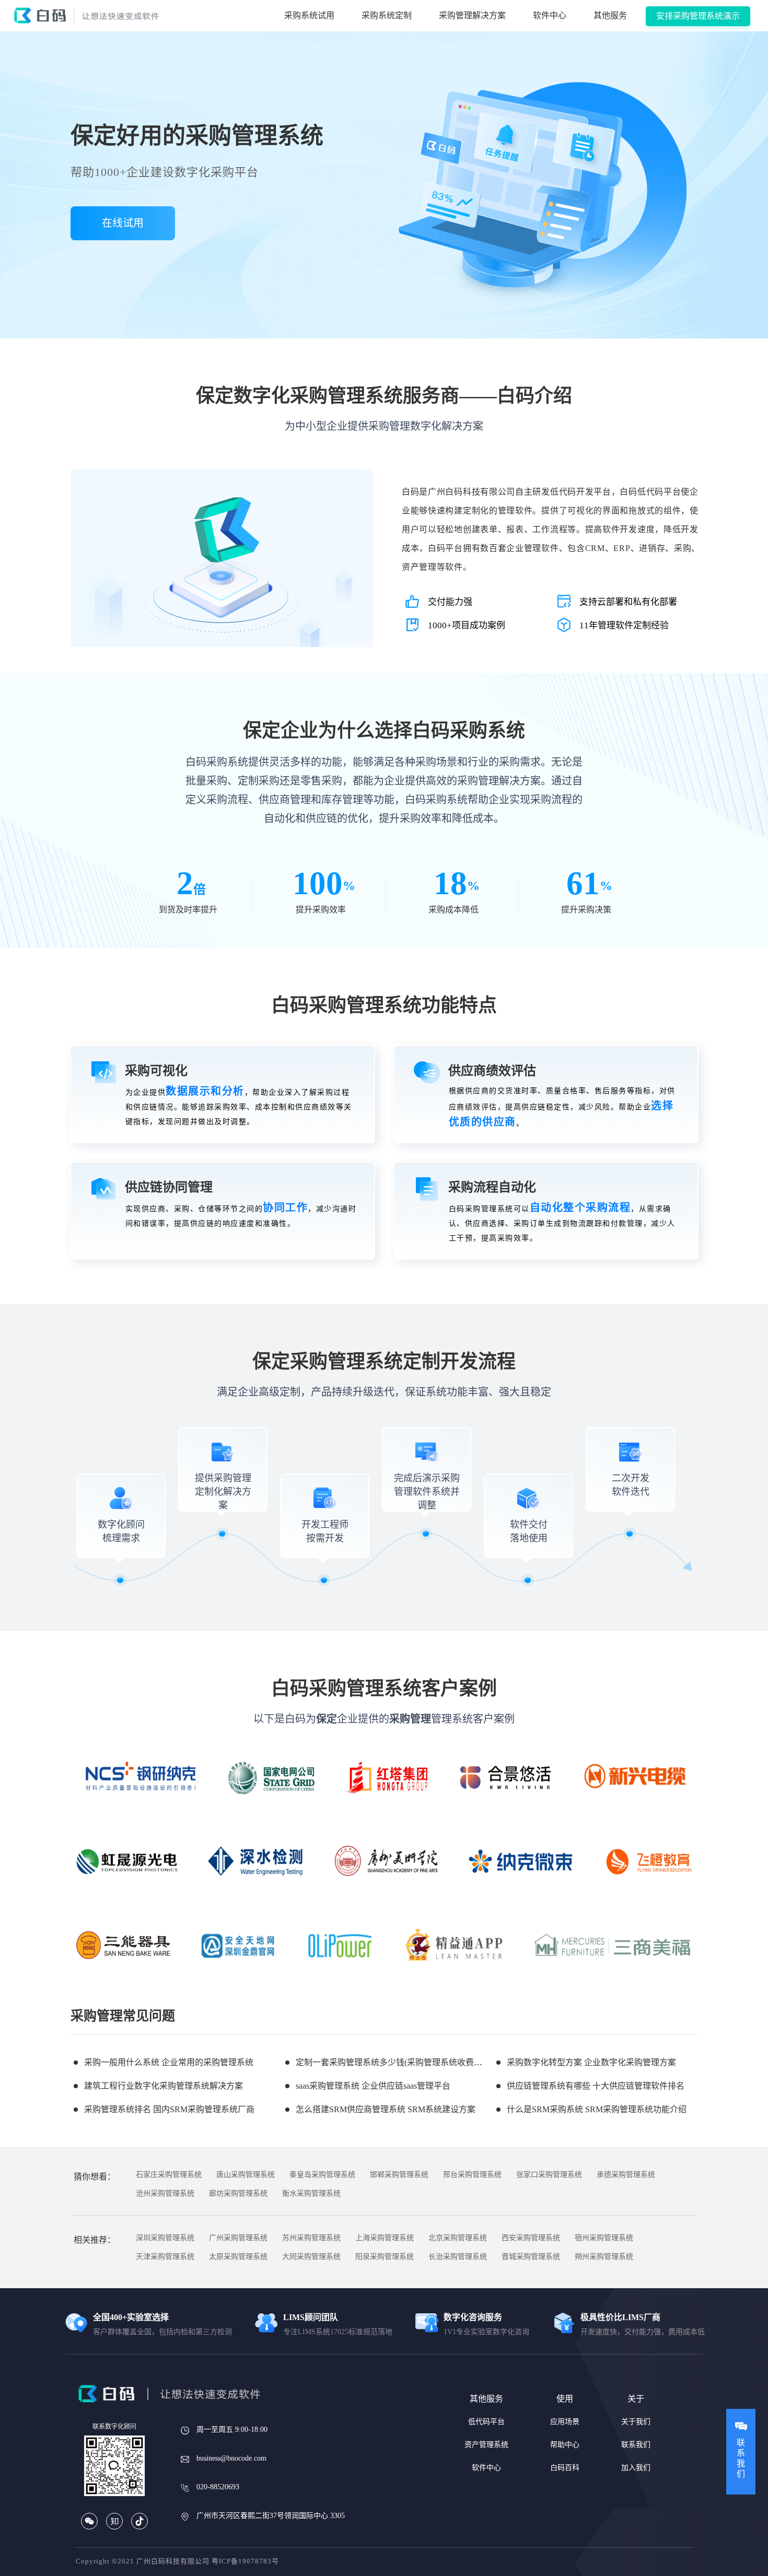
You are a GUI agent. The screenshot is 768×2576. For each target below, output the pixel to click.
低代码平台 (486, 2422)
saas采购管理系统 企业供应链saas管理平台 (373, 2086)
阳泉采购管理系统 (385, 2257)
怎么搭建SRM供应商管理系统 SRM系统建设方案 (386, 2109)
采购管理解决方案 (472, 15)
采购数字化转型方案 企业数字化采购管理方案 (591, 2062)
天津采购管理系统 (165, 2257)
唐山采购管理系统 (246, 2175)
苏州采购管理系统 (311, 2238)
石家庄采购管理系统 (169, 2175)
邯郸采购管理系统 (399, 2175)
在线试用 (123, 223)
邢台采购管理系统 (472, 2175)
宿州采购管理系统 (604, 2238)
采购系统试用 (309, 15)
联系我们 (636, 2445)
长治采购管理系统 (458, 2257)
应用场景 (565, 2422)
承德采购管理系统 (626, 2175)
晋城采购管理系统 (531, 2257)
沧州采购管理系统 (165, 2193)
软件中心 (550, 15)
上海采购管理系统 (385, 2238)
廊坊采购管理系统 (238, 2193)
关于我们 (636, 2422)
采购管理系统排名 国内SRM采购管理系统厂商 (169, 2109)
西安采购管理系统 (531, 2238)
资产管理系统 (486, 2445)
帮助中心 (565, 2445)
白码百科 (565, 2468)
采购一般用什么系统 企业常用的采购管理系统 (169, 2062)
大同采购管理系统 (311, 2257)
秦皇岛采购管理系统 (322, 2175)
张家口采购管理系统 (549, 2175)
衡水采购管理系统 (311, 2193)
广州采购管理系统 (238, 2238)
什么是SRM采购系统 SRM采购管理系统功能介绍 (597, 2109)
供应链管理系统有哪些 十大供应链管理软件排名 (596, 2086)
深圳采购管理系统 (165, 2238)
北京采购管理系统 (458, 2238)
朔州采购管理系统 (604, 2257)
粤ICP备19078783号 (245, 2561)
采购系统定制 (387, 15)
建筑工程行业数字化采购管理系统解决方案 (164, 2086)
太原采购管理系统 (238, 2257)
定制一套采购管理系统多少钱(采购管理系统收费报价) (394, 2062)
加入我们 (636, 2468)
